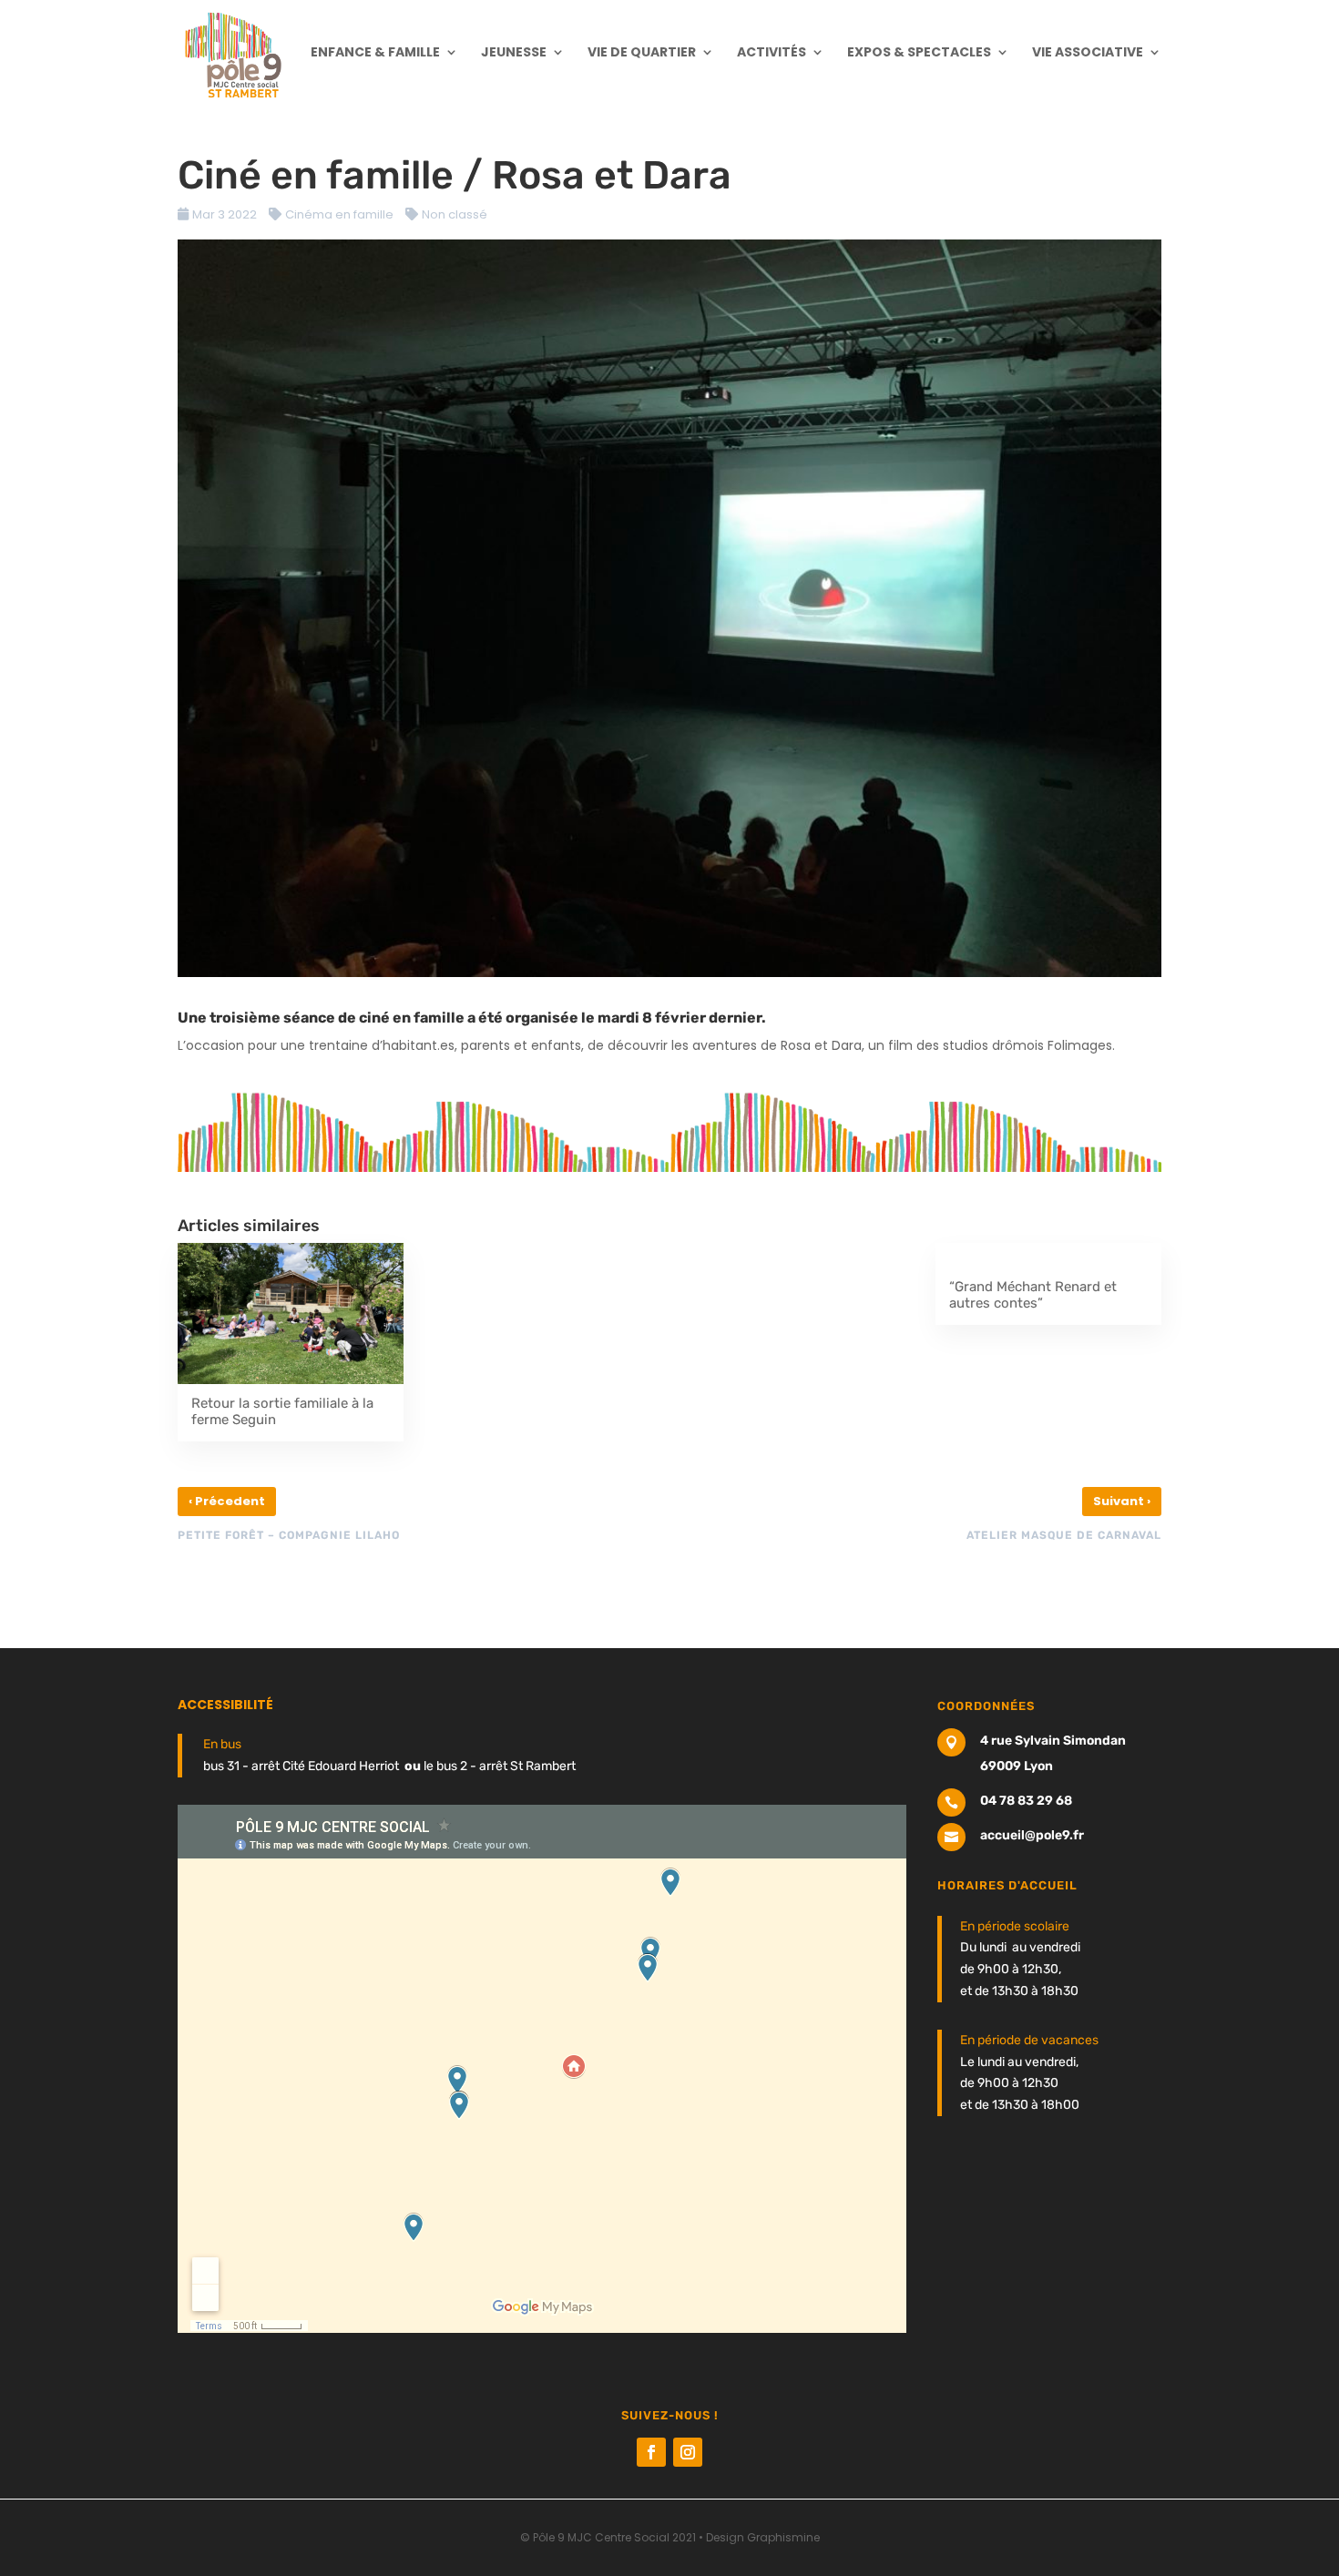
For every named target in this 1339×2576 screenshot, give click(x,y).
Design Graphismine (763, 2537)
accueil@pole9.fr (1032, 1835)
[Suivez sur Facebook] (651, 2452)
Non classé (455, 214)
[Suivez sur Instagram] (688, 2452)
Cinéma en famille (339, 214)
